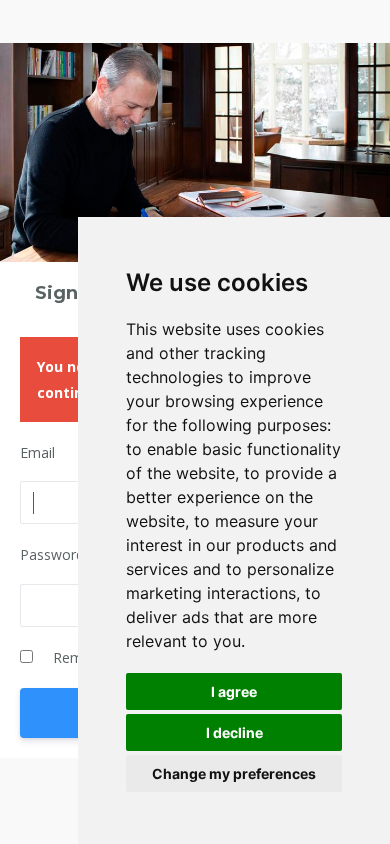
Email (37, 452)
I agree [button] (234, 691)
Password (52, 554)
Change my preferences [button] (234, 773)
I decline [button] (234, 732)
